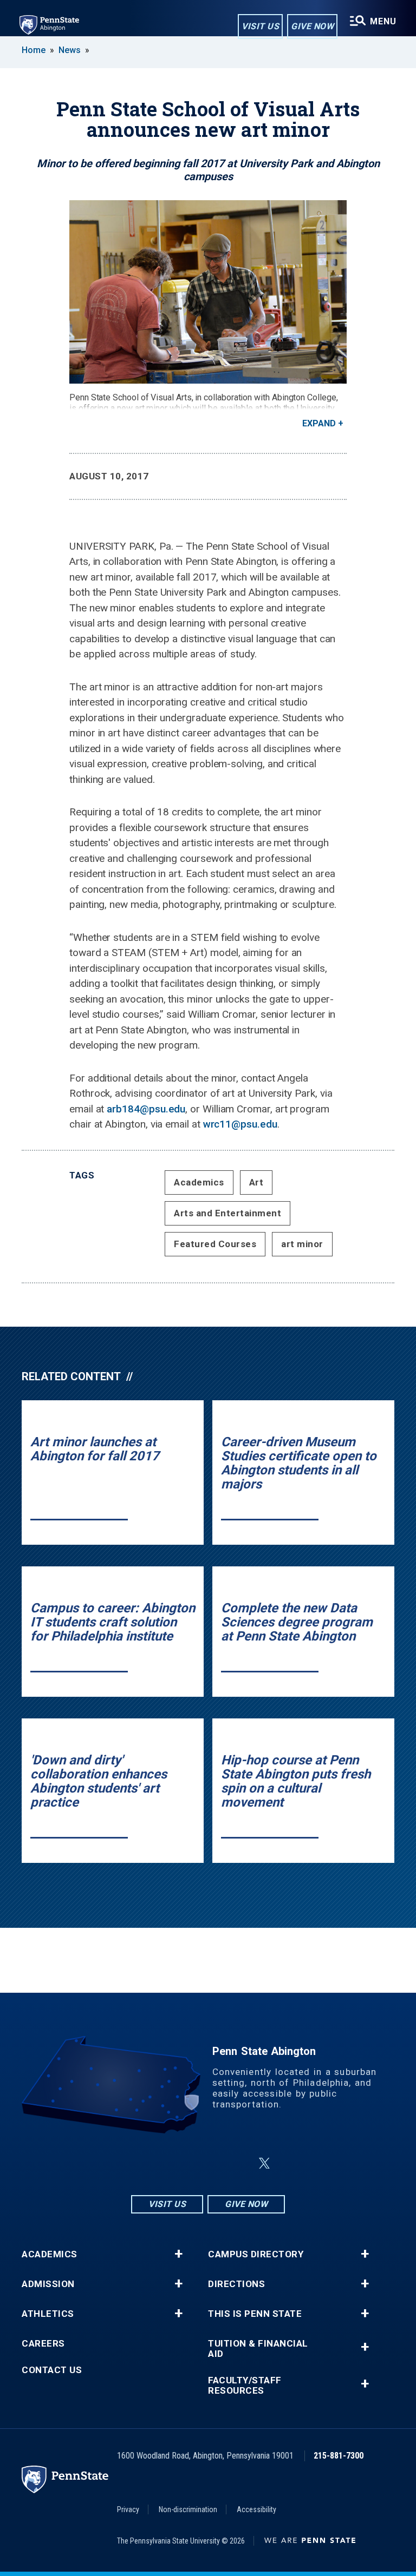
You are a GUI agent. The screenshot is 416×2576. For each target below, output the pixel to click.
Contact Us (52, 2370)
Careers (43, 2344)
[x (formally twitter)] (264, 2163)
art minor (302, 1244)
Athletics (48, 2314)
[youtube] (238, 2163)
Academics (199, 1182)
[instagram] (154, 2163)
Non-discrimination (188, 2509)
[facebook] (182, 2163)
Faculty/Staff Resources (245, 2386)
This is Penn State (255, 2314)
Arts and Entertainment (227, 1213)
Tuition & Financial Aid (258, 2349)
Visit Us (260, 26)
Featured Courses (215, 1244)
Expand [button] (319, 423)
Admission (48, 2284)
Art (256, 1182)
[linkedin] (210, 2163)
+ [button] (178, 2254)
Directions (236, 2284)
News (70, 50)
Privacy (128, 2509)
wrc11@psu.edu (240, 1124)
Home (34, 50)
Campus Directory (256, 2254)
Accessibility (256, 2509)
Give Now (312, 26)
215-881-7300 (339, 2456)
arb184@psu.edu (146, 1109)
